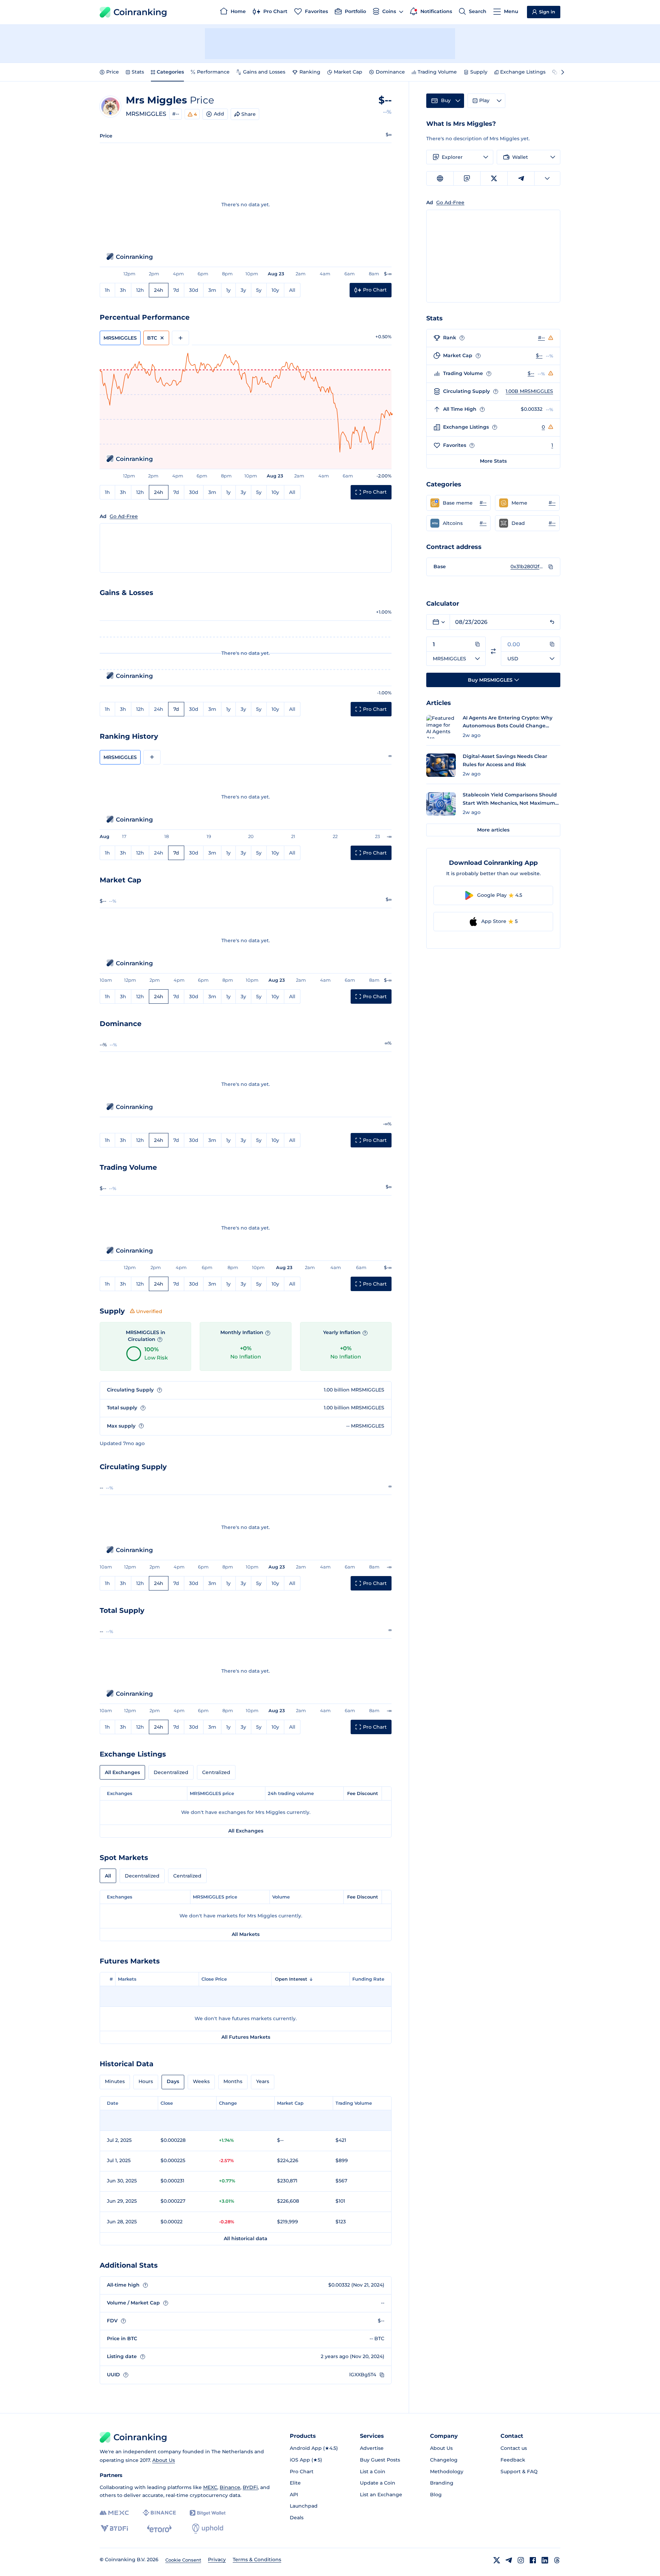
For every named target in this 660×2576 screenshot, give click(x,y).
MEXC (210, 2487)
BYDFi (250, 2487)
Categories (170, 72)
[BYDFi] (114, 2529)
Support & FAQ (519, 2472)
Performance (213, 72)
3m (212, 290)
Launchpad (304, 2506)
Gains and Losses (264, 72)
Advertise (372, 2448)
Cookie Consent (183, 2560)
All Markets (246, 1934)
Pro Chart (302, 2472)
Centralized (216, 1772)
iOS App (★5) (306, 2460)
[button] (458, 503)
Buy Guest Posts (380, 2460)
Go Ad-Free (124, 516)
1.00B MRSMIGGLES (529, 391)
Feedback (513, 2460)
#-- (176, 114)
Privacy (217, 2560)
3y (243, 290)
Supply (479, 72)
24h (159, 290)
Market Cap (348, 72)
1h (107, 290)
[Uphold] (208, 2529)
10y (275, 290)
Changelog (444, 2460)
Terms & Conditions (257, 2560)
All (292, 290)
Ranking (310, 72)
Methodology (447, 2472)
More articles (493, 830)
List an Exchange (381, 2495)
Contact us (514, 2448)
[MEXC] (114, 2513)
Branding (442, 2483)
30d (194, 290)
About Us (164, 2460)
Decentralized (171, 1772)
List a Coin (373, 2472)
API (294, 2495)
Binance (230, 2487)
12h (140, 290)
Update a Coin (378, 2483)
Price (113, 72)
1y (228, 290)
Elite (295, 2483)
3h (123, 290)
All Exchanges (122, 1772)
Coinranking (140, 12)
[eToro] (159, 2529)
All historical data (246, 2238)
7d (176, 290)
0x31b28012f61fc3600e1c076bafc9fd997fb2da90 (528, 566)
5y (259, 290)
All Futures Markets (246, 2037)
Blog (436, 2495)
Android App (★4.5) (314, 2448)
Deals (297, 2518)
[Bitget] (208, 2513)
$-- (539, 355)
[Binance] (159, 2513)
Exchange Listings (523, 72)
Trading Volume (437, 72)
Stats (138, 72)
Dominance (390, 72)
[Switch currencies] (493, 651)
